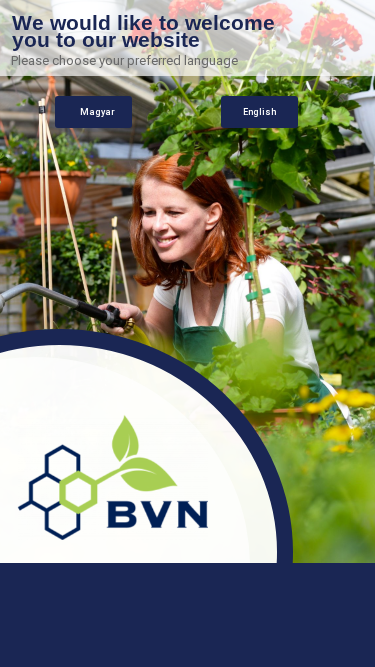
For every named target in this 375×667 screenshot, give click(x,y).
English (259, 112)
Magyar (97, 112)
